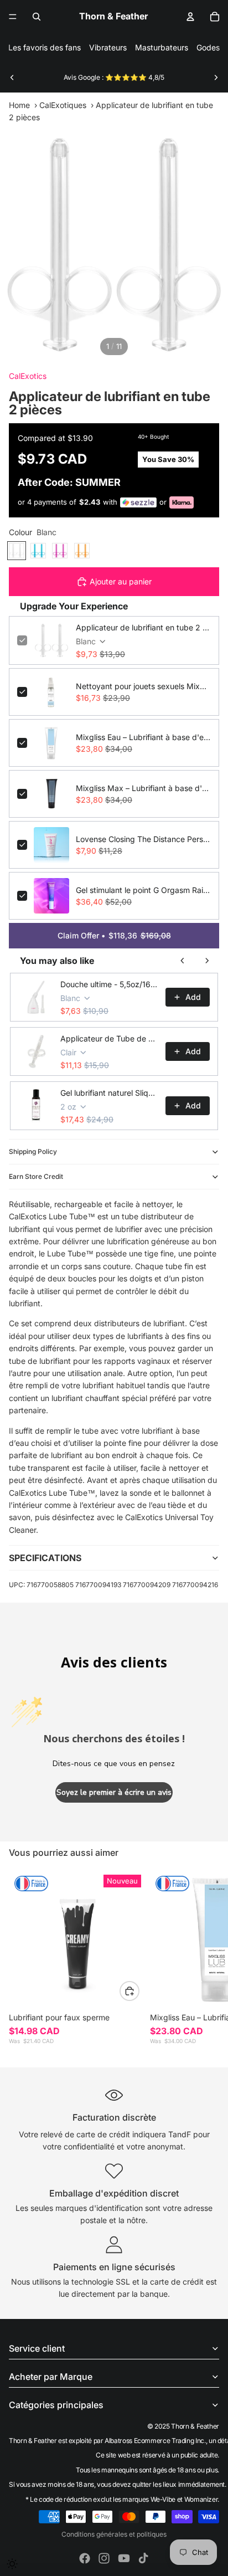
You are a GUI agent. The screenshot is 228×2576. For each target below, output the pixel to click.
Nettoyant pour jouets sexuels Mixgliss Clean (143, 686)
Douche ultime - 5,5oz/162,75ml (110, 984)
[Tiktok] (143, 2558)
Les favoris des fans (45, 47)
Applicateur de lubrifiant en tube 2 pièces (143, 627)
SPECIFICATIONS (45, 1558)
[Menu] (13, 17)
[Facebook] (85, 2558)
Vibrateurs (108, 47)
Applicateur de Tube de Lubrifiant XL (110, 1038)
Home (19, 105)
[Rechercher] (37, 17)
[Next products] (207, 961)
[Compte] (190, 17)
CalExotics (28, 376)
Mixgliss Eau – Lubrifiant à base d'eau (143, 737)
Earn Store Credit (36, 1176)
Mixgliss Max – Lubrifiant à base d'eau (143, 788)
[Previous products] (183, 961)
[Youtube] (124, 2558)
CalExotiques (63, 105)
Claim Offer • (114, 935)
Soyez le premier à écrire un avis (114, 1792)
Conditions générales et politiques (114, 2534)
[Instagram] (104, 2558)
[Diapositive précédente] (12, 78)
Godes (208, 47)
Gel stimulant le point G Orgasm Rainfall (143, 890)
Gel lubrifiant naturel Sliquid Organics (110, 1093)
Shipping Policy (33, 1151)
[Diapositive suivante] (216, 78)
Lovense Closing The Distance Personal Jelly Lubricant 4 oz (143, 839)
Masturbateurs (162, 47)
